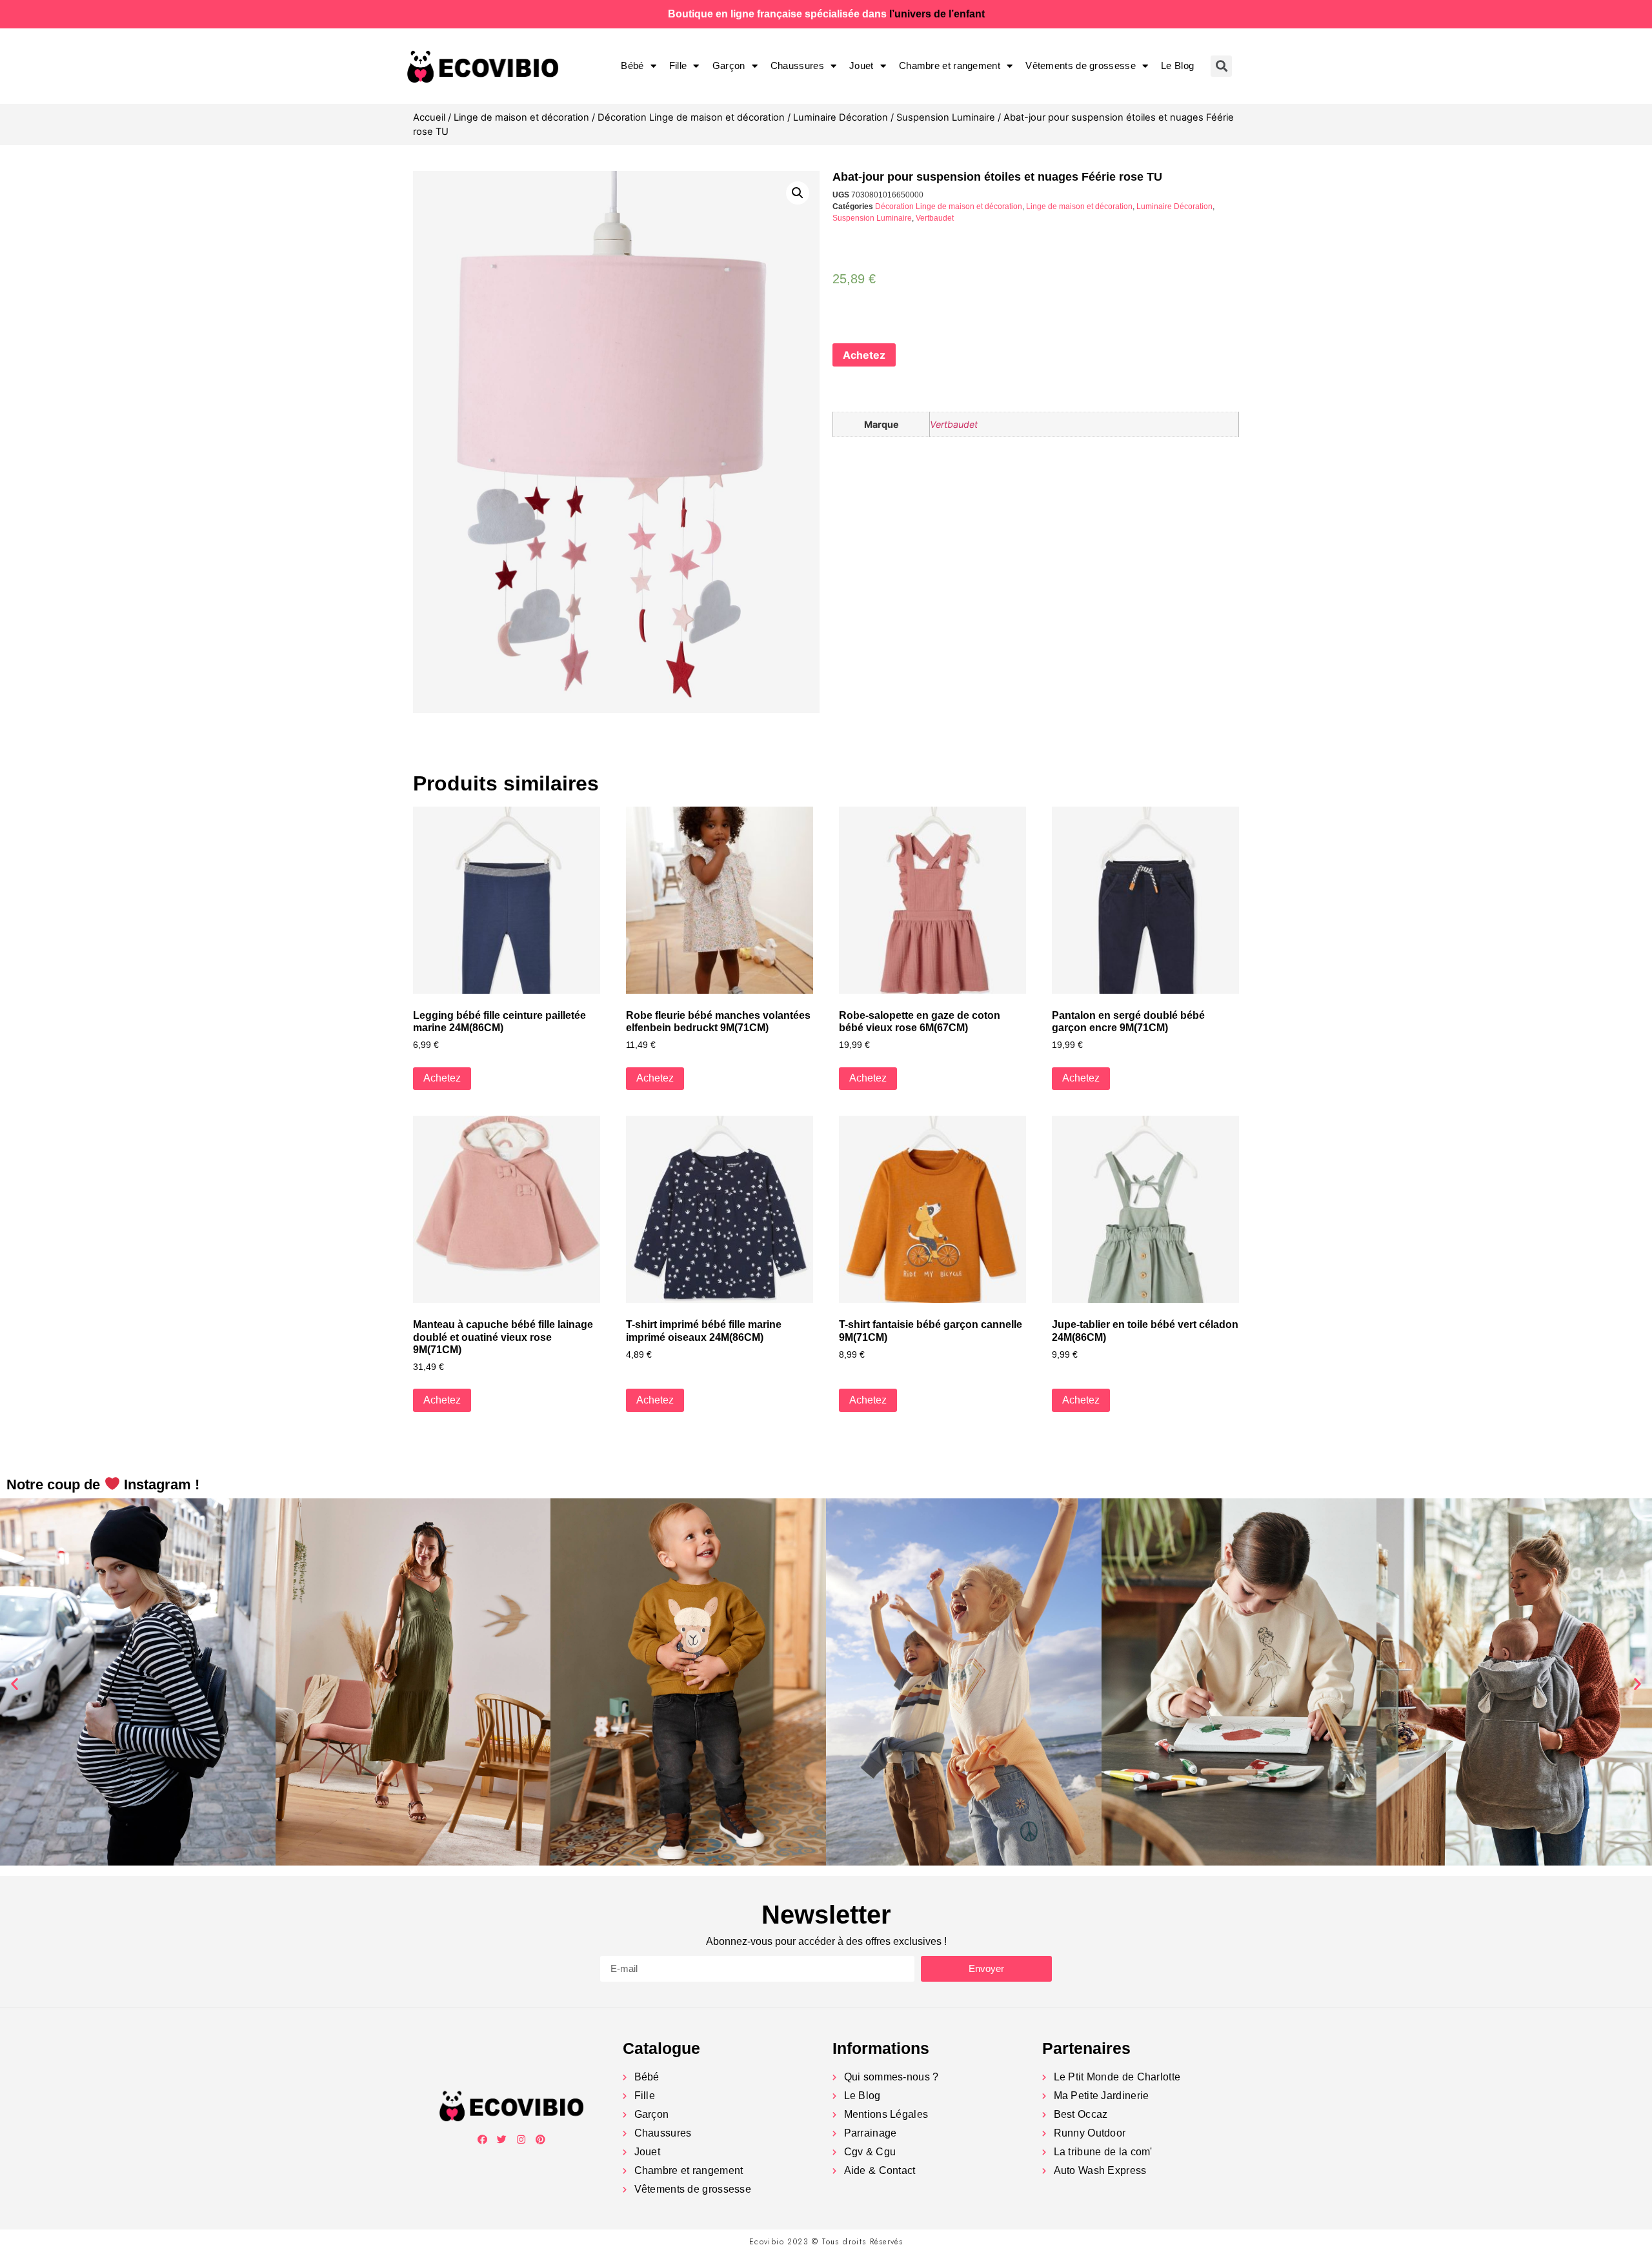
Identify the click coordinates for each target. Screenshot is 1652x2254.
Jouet (861, 65)
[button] (15, 1684)
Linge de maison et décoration (521, 117)
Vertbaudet (935, 218)
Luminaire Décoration (841, 117)
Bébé (632, 65)
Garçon (729, 65)
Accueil (429, 117)
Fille (678, 65)
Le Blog (1177, 65)
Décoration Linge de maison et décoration (691, 117)
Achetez (864, 355)
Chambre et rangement (950, 65)
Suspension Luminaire (946, 117)
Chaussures (797, 65)
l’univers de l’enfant (937, 14)
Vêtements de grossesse (1081, 65)
